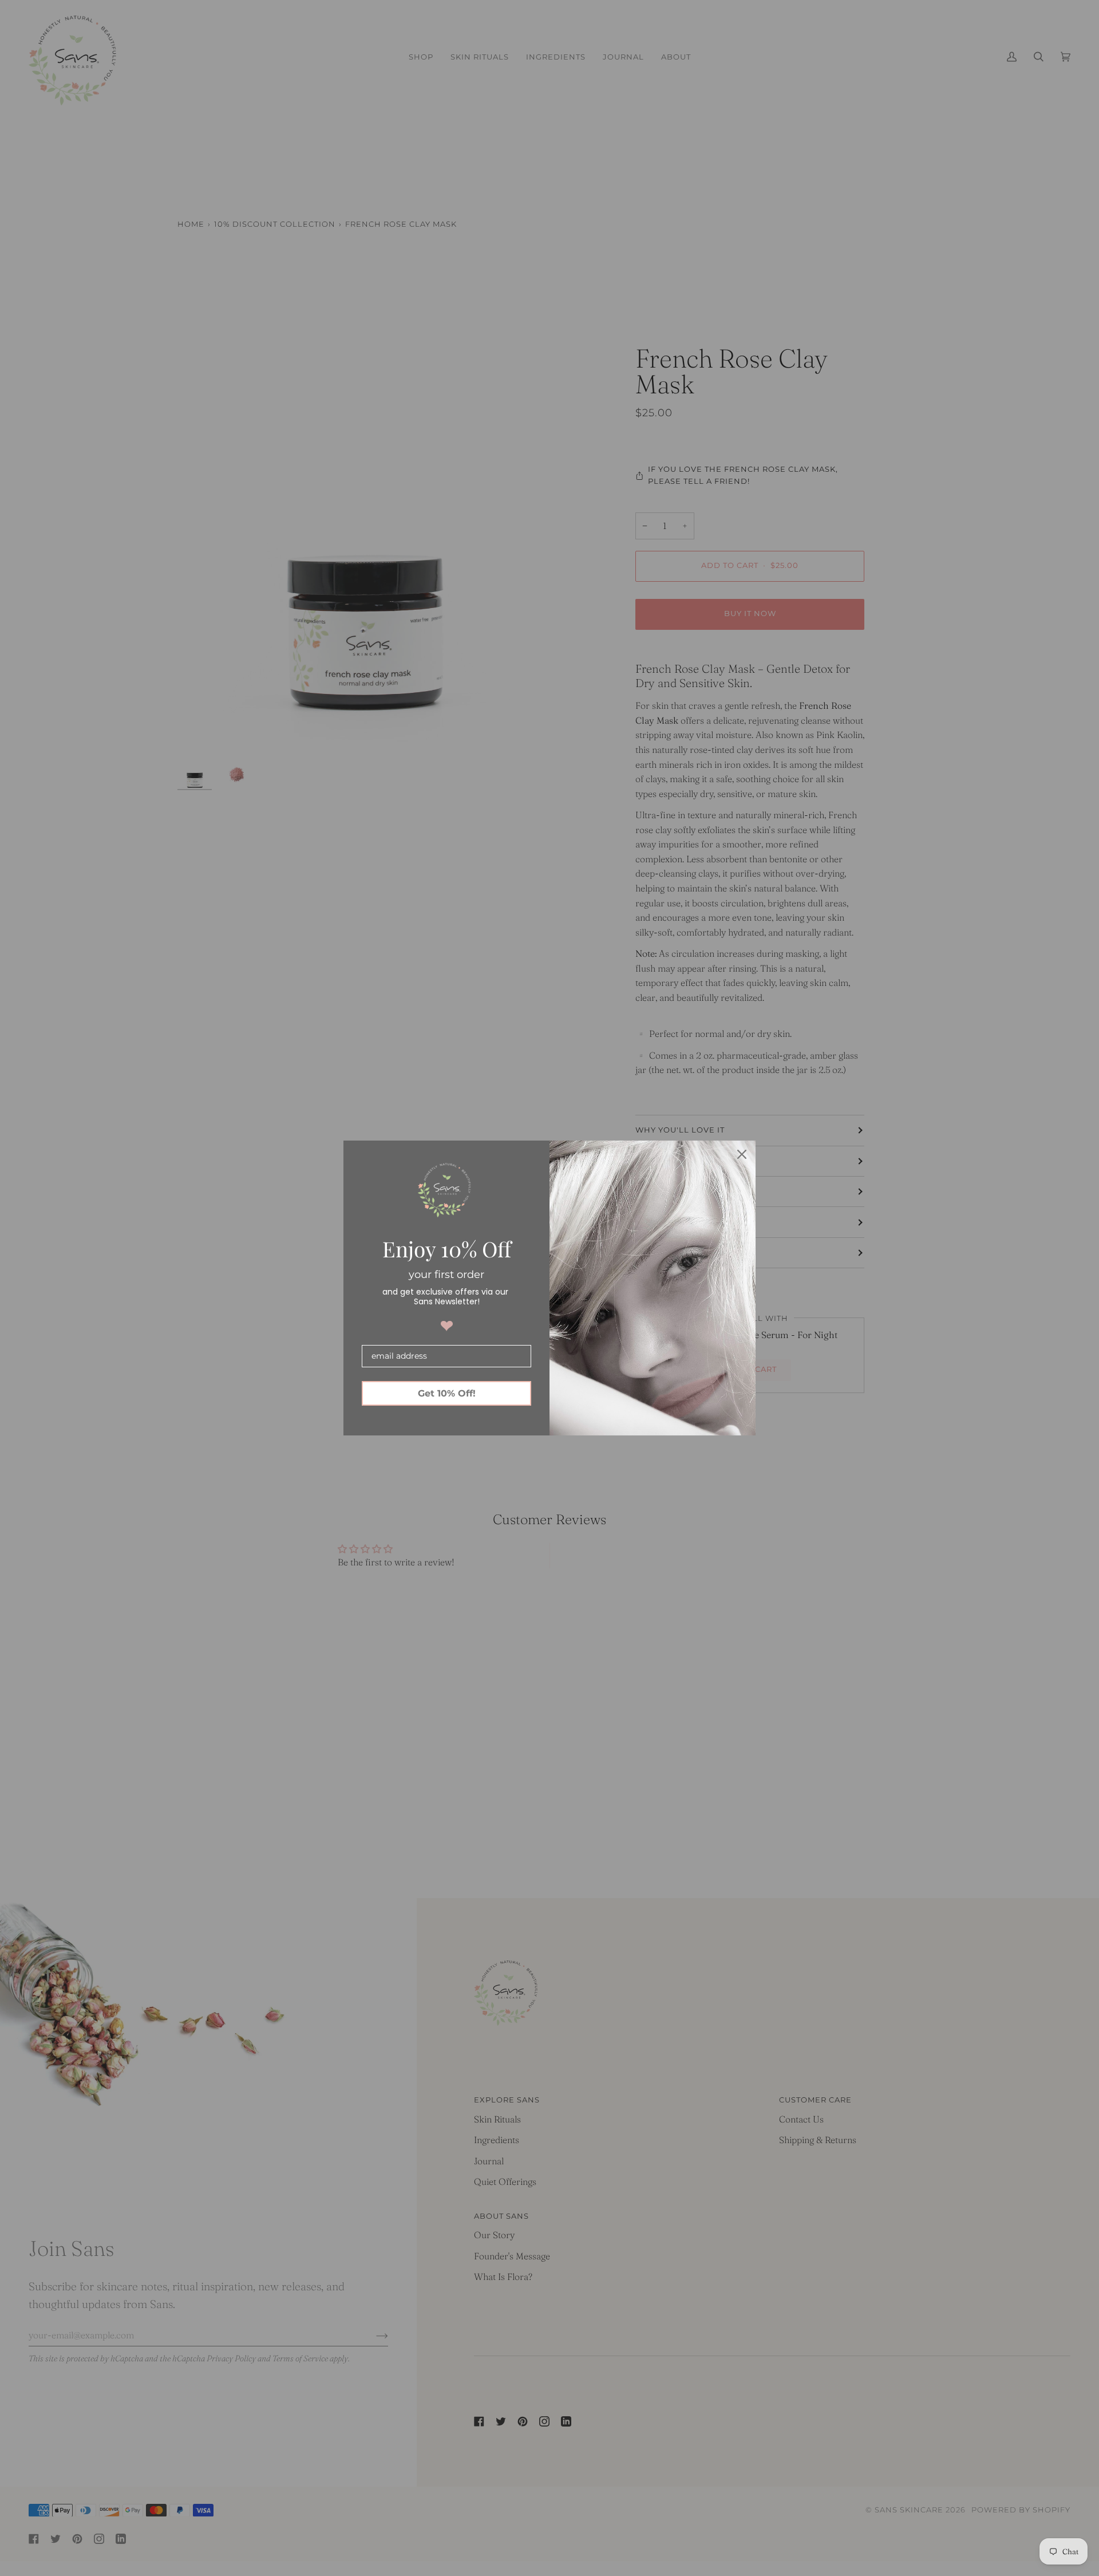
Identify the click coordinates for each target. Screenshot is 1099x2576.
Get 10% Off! (447, 1393)
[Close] (742, 1154)
